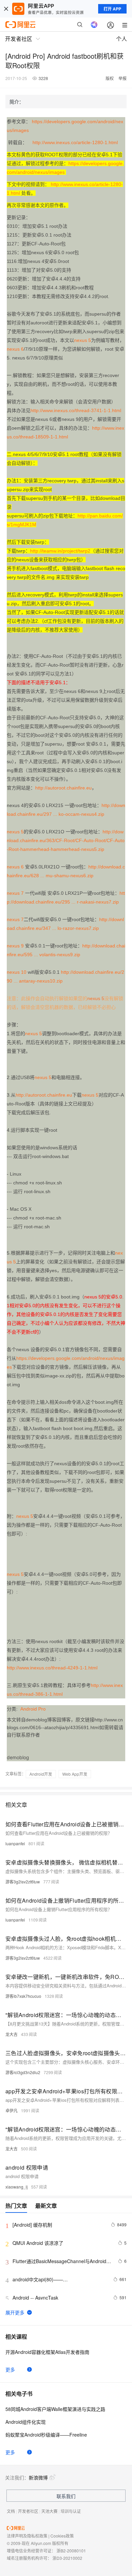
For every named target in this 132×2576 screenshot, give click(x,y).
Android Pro (33, 1709)
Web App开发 (75, 1774)
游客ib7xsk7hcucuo (23, 1996)
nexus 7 (15, 893)
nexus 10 (17, 972)
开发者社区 (28, 2511)
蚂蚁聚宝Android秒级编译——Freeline (46, 2435)
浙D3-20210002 (67, 2558)
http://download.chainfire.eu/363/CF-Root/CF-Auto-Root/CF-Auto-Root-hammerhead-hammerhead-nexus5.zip (66, 840)
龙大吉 (12, 2034)
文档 (11, 2511)
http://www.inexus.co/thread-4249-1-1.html (52, 1668)
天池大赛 (49, 2511)
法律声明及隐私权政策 (27, 2536)
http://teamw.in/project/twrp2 (60, 551)
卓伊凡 (12, 2110)
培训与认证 (71, 2511)
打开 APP (112, 9)
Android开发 (41, 1774)
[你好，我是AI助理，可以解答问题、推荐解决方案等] (94, 25)
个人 (122, 39)
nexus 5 (83, 340)
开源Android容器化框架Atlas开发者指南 (47, 2352)
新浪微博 (38, 2477)
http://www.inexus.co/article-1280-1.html (75, 142)
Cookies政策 (62, 2536)
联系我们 (66, 2496)
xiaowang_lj (17, 2187)
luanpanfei (15, 1843)
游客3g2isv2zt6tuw (23, 1882)
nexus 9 (15, 946)
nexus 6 (15, 349)
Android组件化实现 (26, 2422)
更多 (10, 2369)
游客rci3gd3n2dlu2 (23, 2072)
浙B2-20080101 (71, 2551)
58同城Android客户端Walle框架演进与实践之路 (55, 2409)
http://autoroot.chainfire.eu (63, 788)
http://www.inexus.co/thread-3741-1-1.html (76, 410)
